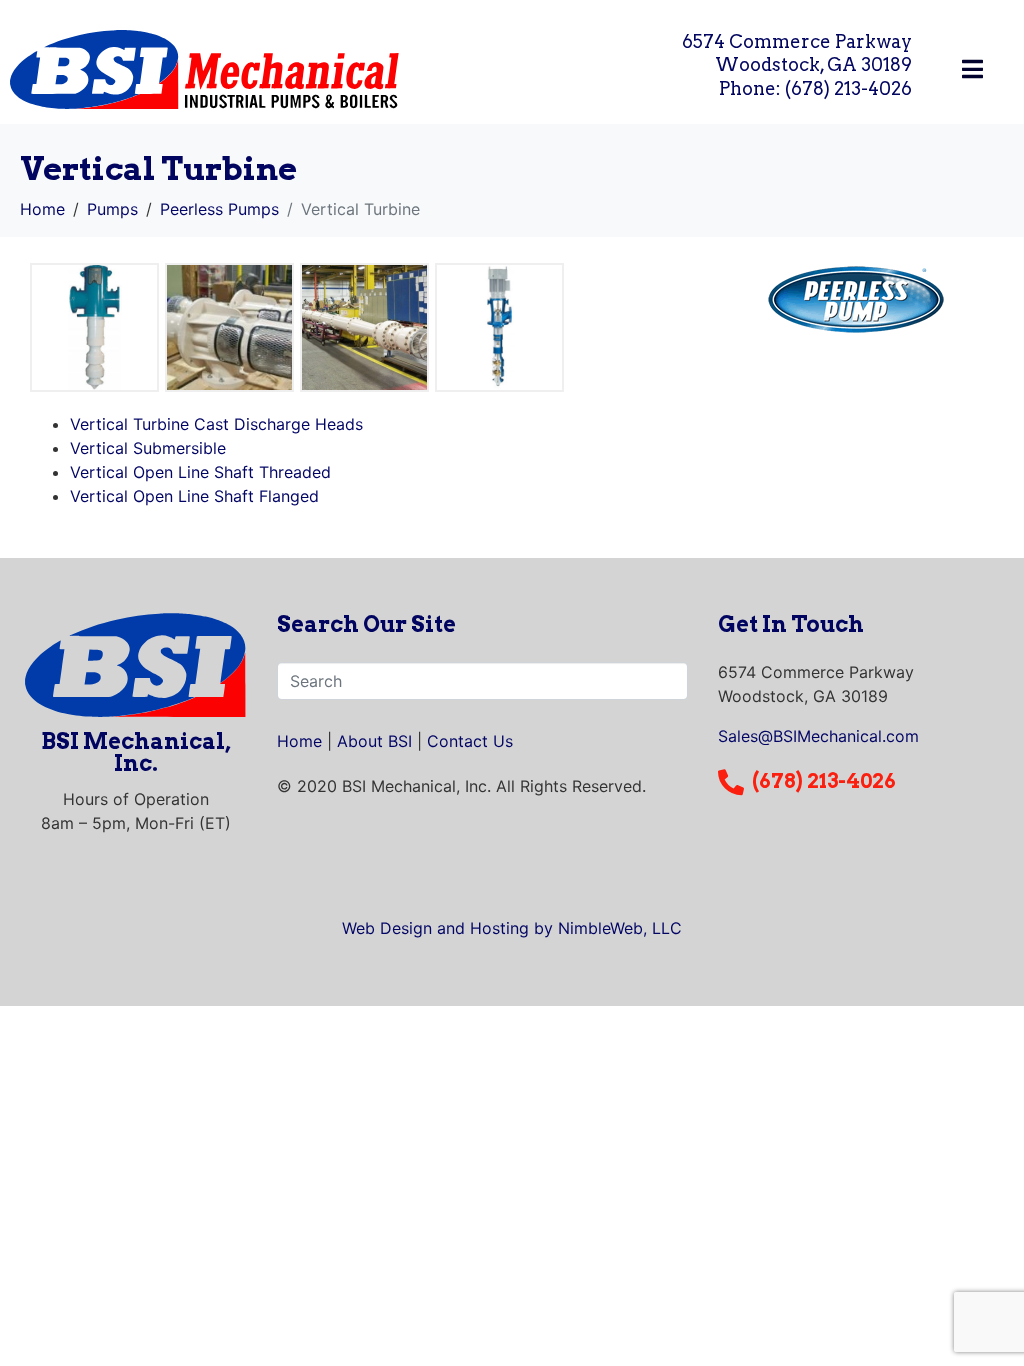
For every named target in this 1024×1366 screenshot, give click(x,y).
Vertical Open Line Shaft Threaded (200, 472)
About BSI (374, 741)
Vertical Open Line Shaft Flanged (194, 496)
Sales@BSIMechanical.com (818, 736)
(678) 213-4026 (824, 781)
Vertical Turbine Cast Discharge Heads (216, 424)
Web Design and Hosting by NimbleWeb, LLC (512, 928)
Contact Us (470, 741)
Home (299, 741)
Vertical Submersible (148, 448)
